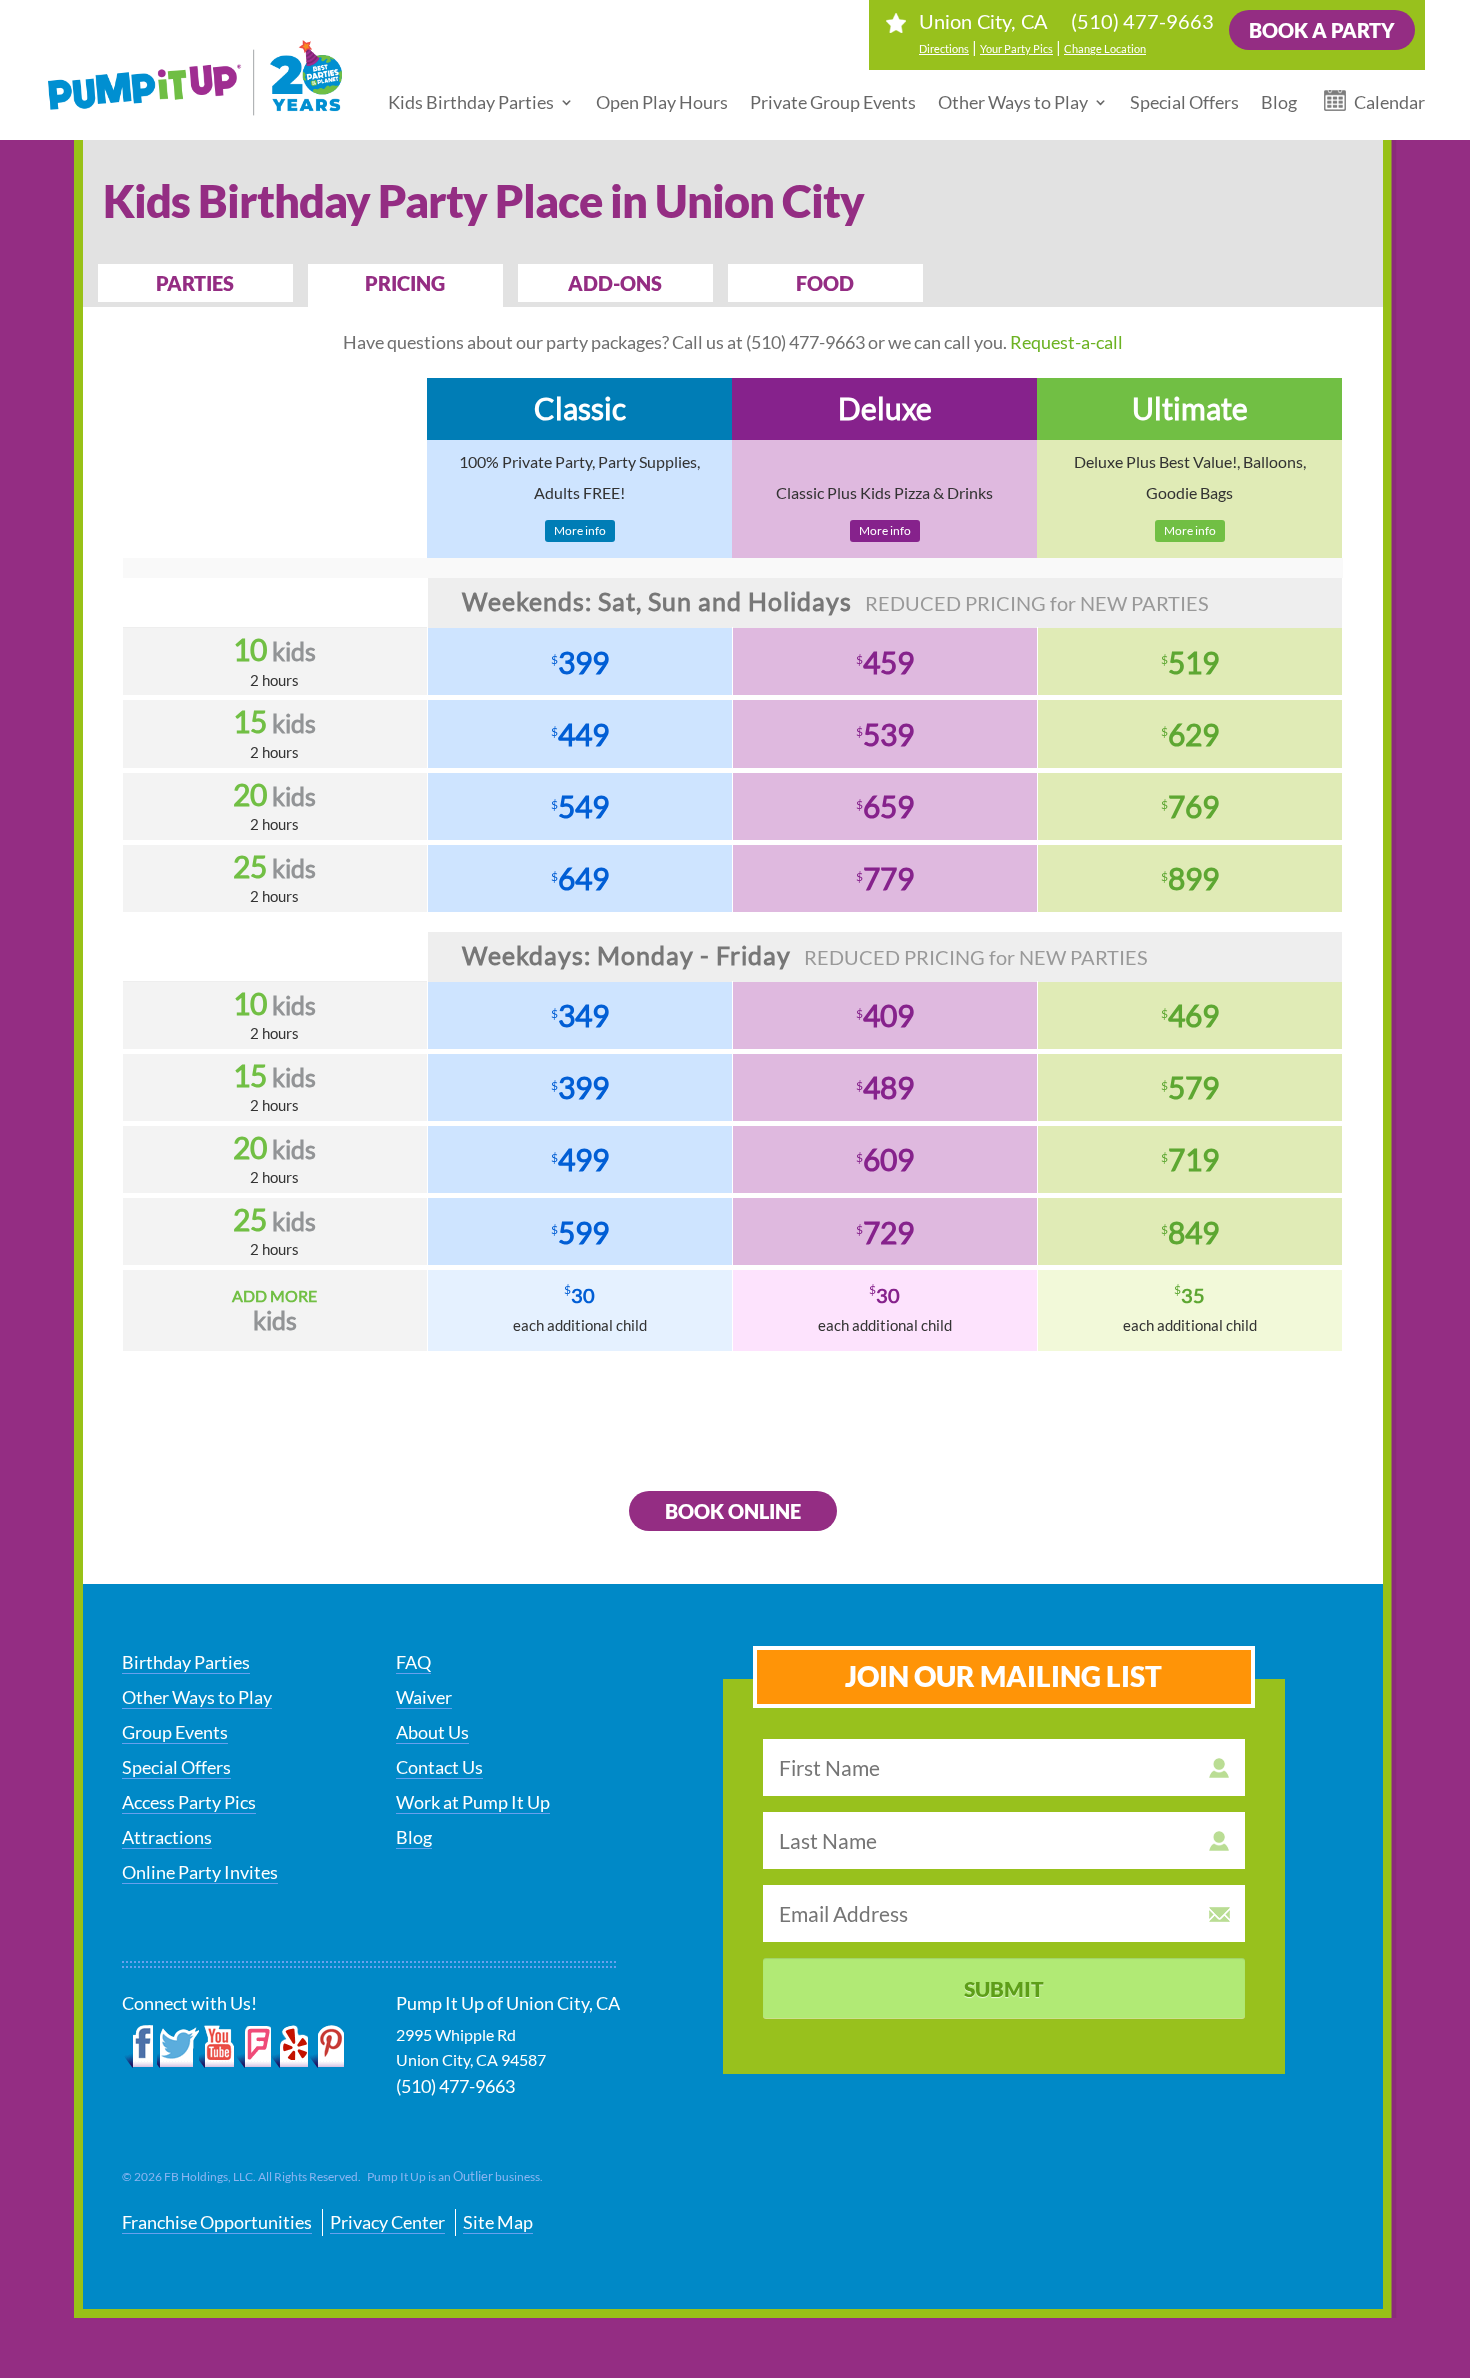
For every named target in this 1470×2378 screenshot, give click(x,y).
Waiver (424, 1697)
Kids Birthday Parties (471, 102)
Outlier (473, 2176)
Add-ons (615, 283)
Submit (1004, 1988)
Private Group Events (833, 102)
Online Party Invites (200, 1872)
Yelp (289, 2047)
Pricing (405, 283)
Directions (944, 48)
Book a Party (1322, 30)
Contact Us (439, 1767)
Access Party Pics (189, 1802)
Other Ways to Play (1013, 102)
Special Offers (1184, 102)
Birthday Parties (186, 1662)
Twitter (178, 2047)
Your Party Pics (1016, 48)
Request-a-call (1066, 342)
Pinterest (326, 2047)
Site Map (498, 2222)
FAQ (413, 1662)
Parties (195, 283)
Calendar (1389, 102)
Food (825, 283)
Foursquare (253, 2047)
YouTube (217, 2047)
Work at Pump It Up (473, 1802)
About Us (432, 1732)
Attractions (167, 1837)
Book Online (733, 1511)
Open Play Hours (662, 102)
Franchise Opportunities (217, 2222)
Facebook (139, 2047)
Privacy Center (387, 2222)
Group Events (175, 1732)
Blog (1279, 102)
